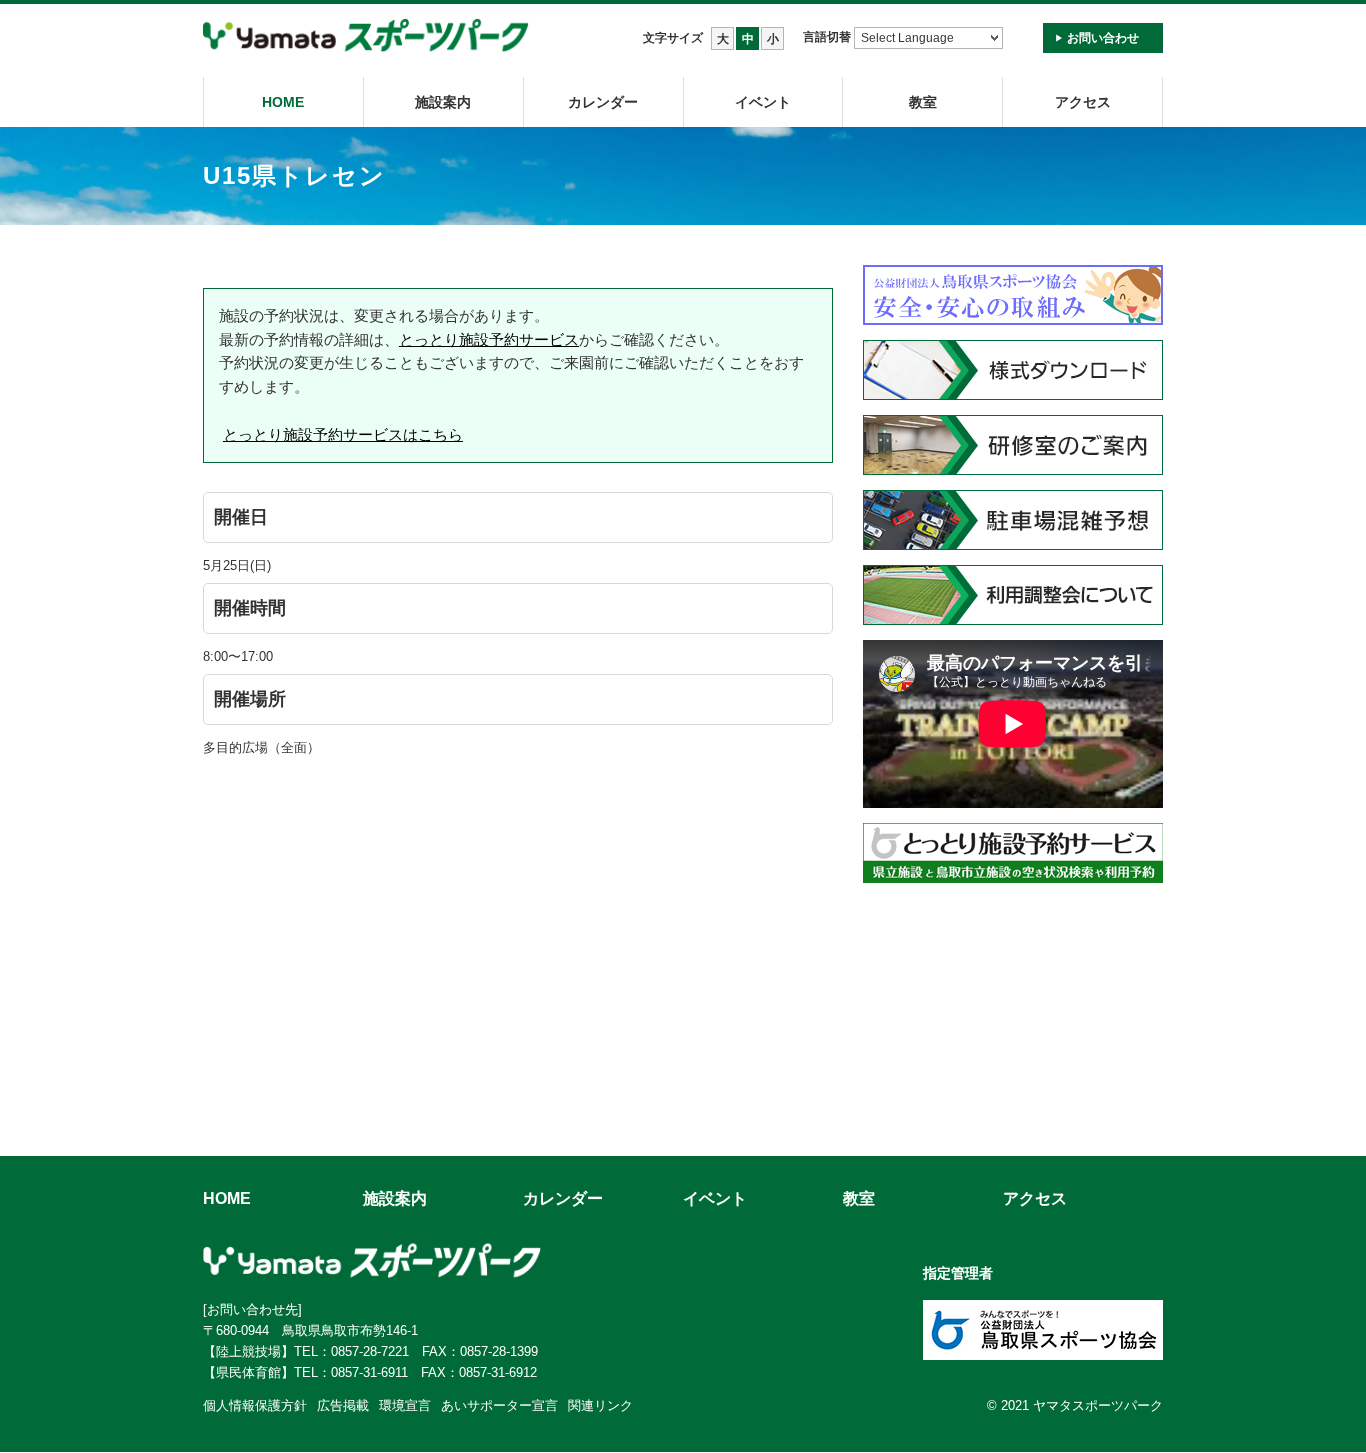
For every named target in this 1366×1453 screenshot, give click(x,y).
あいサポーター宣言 (499, 1405)
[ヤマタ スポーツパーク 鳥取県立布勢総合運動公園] (366, 36)
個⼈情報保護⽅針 (255, 1405)
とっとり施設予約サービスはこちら (343, 434)
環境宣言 (405, 1405)
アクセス (1083, 102)
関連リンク (600, 1405)
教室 (859, 1198)
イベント (763, 102)
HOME (283, 102)
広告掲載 (343, 1405)
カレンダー (603, 102)
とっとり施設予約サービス (489, 339)
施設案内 (443, 102)
